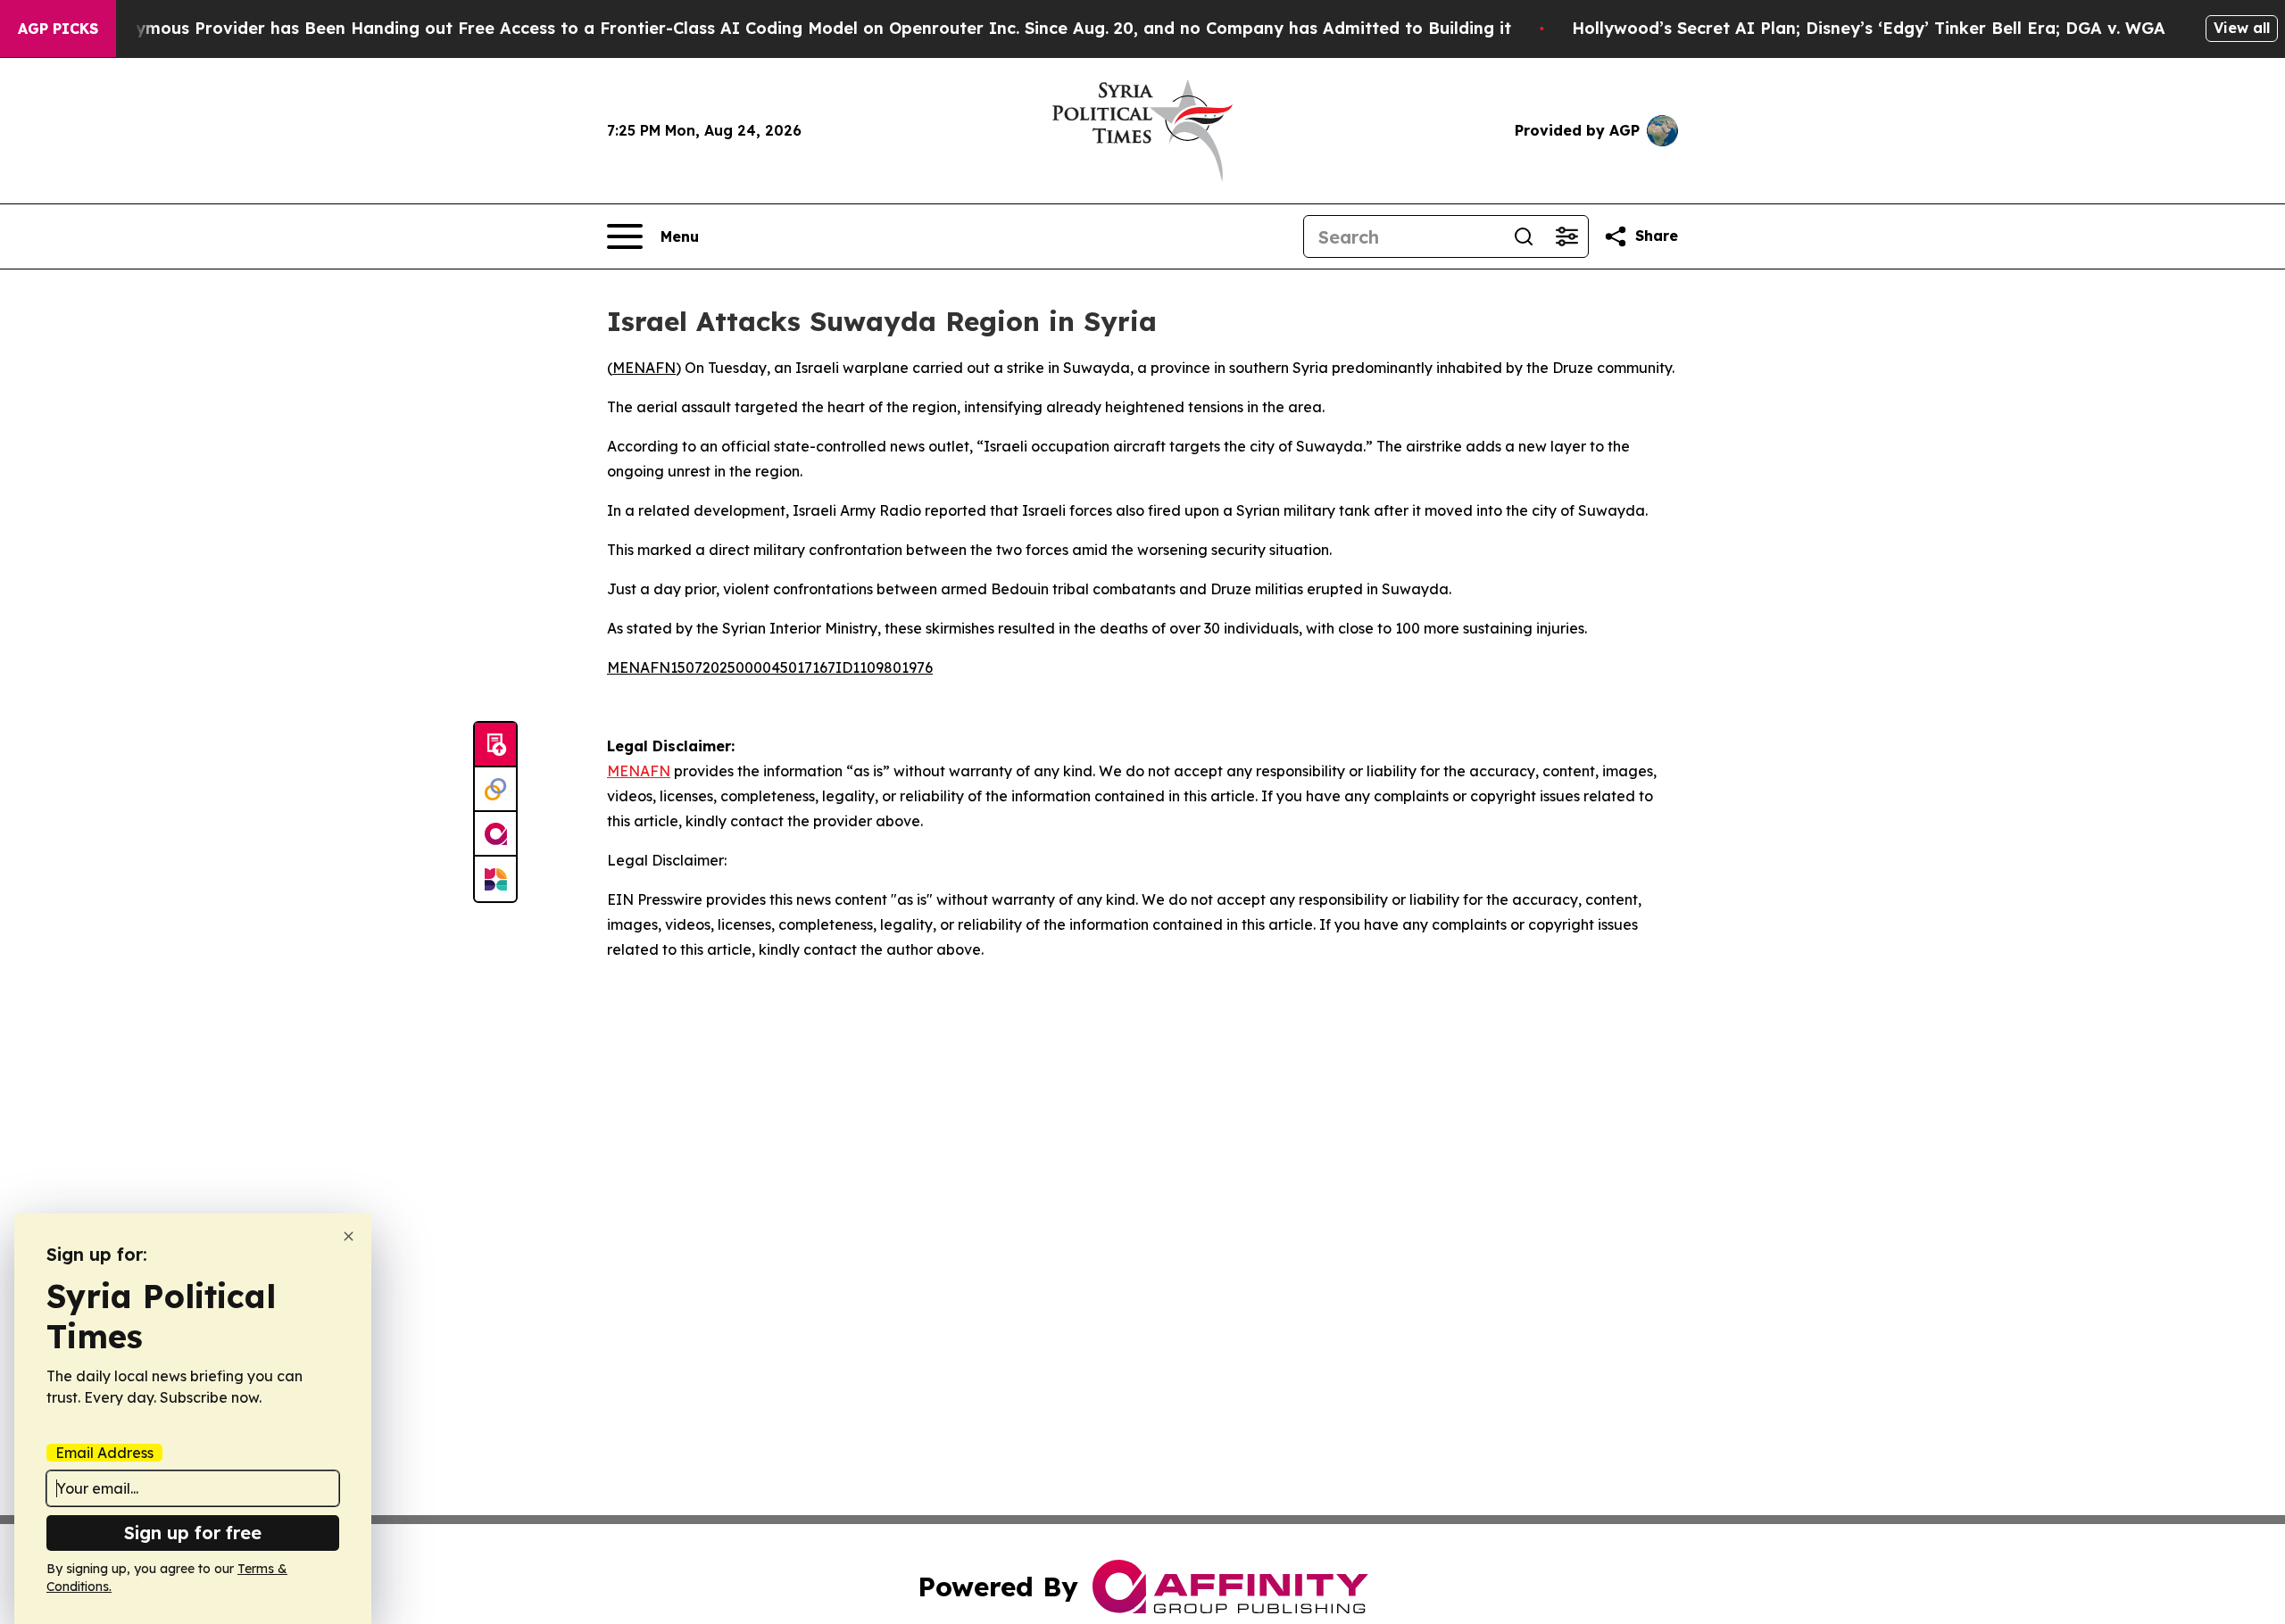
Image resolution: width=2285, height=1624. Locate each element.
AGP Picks (58, 29)
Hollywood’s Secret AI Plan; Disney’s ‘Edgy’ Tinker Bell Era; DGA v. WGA (1869, 28)
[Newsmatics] (495, 879)
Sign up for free (193, 1533)
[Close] (349, 1236)
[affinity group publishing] (495, 834)
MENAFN (644, 368)
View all (2242, 28)
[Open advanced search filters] (1566, 236)
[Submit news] (495, 745)
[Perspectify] (495, 790)
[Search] (1524, 236)
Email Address (104, 1453)
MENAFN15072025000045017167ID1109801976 (770, 667)
